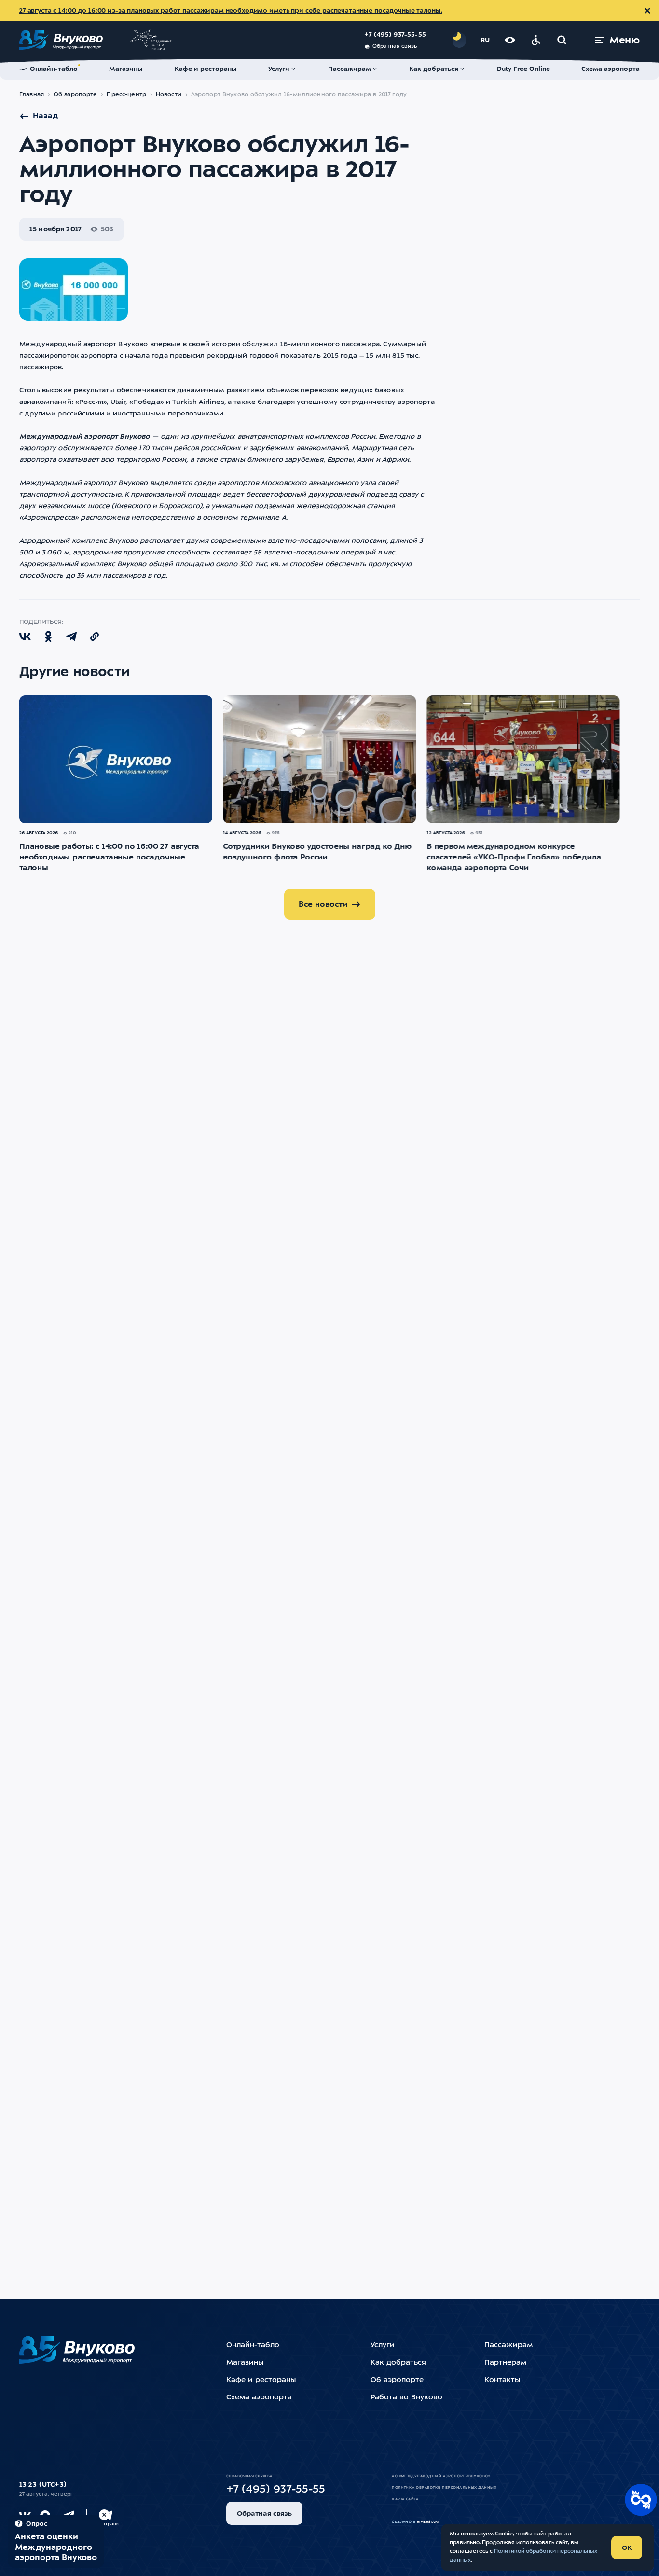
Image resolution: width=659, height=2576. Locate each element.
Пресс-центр (126, 95)
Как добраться (398, 2363)
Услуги (383, 2346)
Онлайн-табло (253, 2346)
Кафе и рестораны (261, 2380)
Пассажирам (508, 2346)
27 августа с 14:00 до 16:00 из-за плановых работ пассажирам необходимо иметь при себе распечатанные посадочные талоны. (231, 11)
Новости (169, 95)
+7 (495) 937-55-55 (395, 35)
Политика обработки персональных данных (444, 2488)
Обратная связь (395, 47)
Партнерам (505, 2363)
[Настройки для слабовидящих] (510, 40)
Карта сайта (405, 2499)
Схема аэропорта (259, 2398)
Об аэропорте (76, 95)
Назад (45, 116)
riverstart (428, 2522)
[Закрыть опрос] (104, 2515)
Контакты (502, 2380)
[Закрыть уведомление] (647, 11)
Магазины (245, 2363)
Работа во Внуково (406, 2398)
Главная (32, 95)
